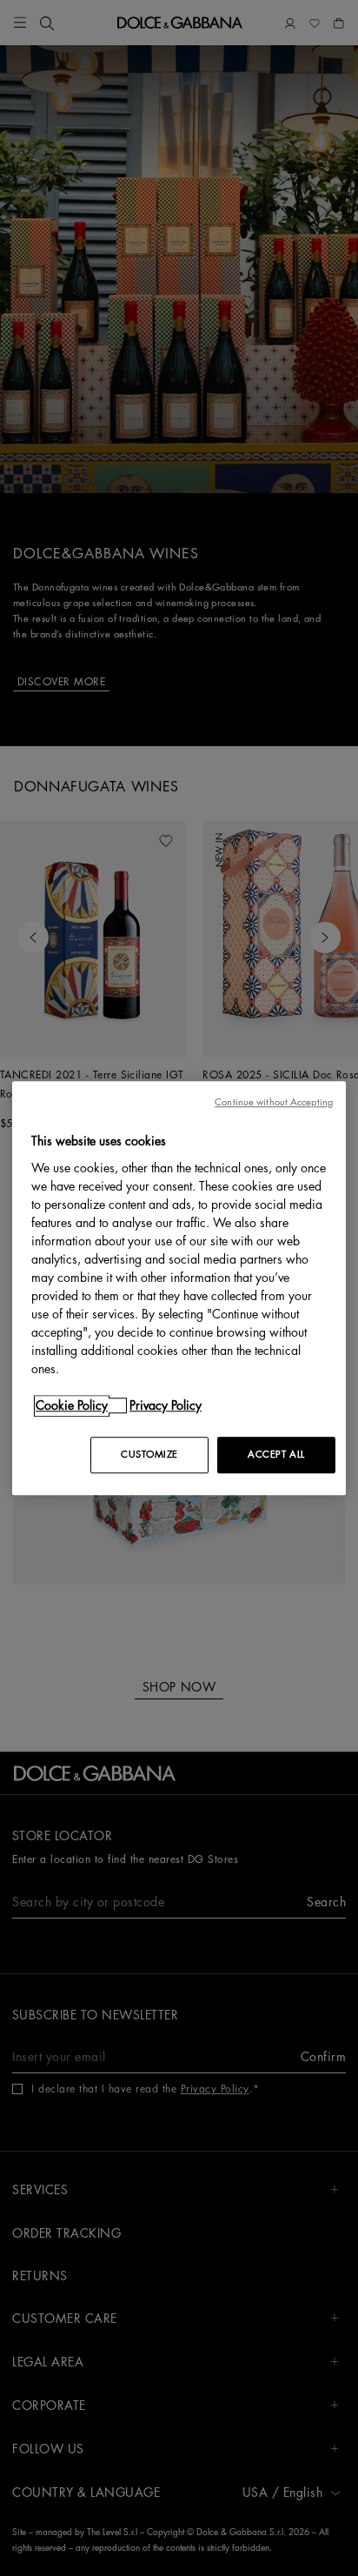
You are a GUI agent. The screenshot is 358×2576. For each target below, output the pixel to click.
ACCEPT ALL (276, 1455)
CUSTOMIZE (149, 1455)
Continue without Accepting (274, 1102)
